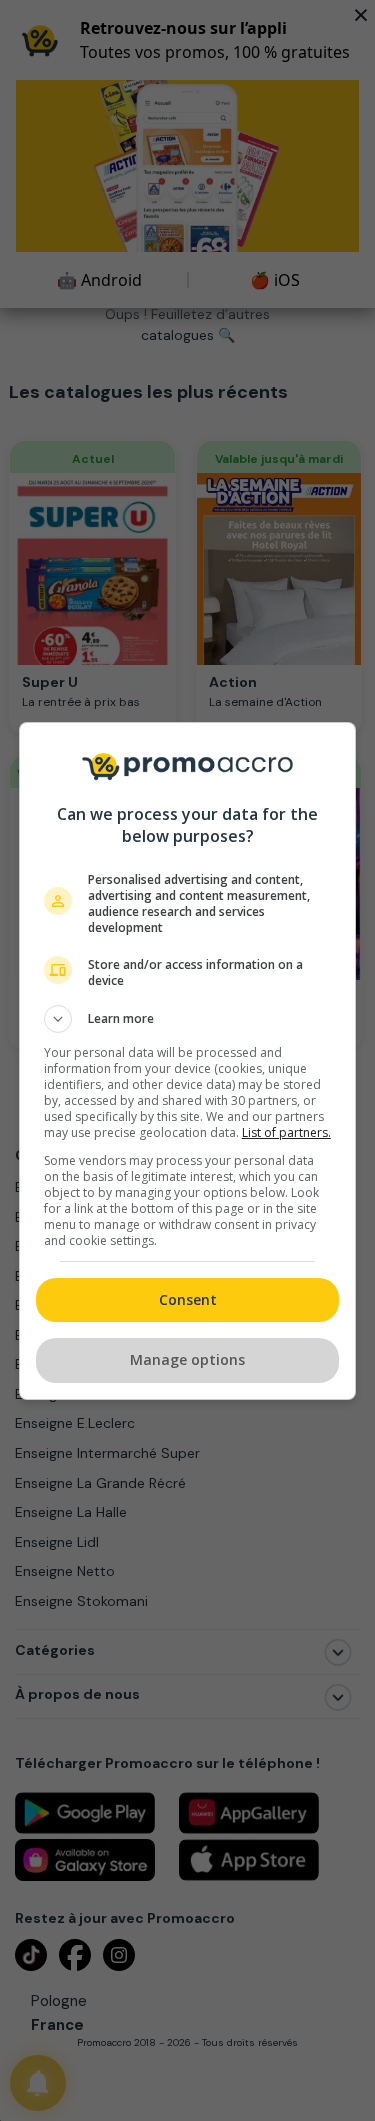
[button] (188, 1019)
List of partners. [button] (286, 1132)
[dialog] (188, 1061)
